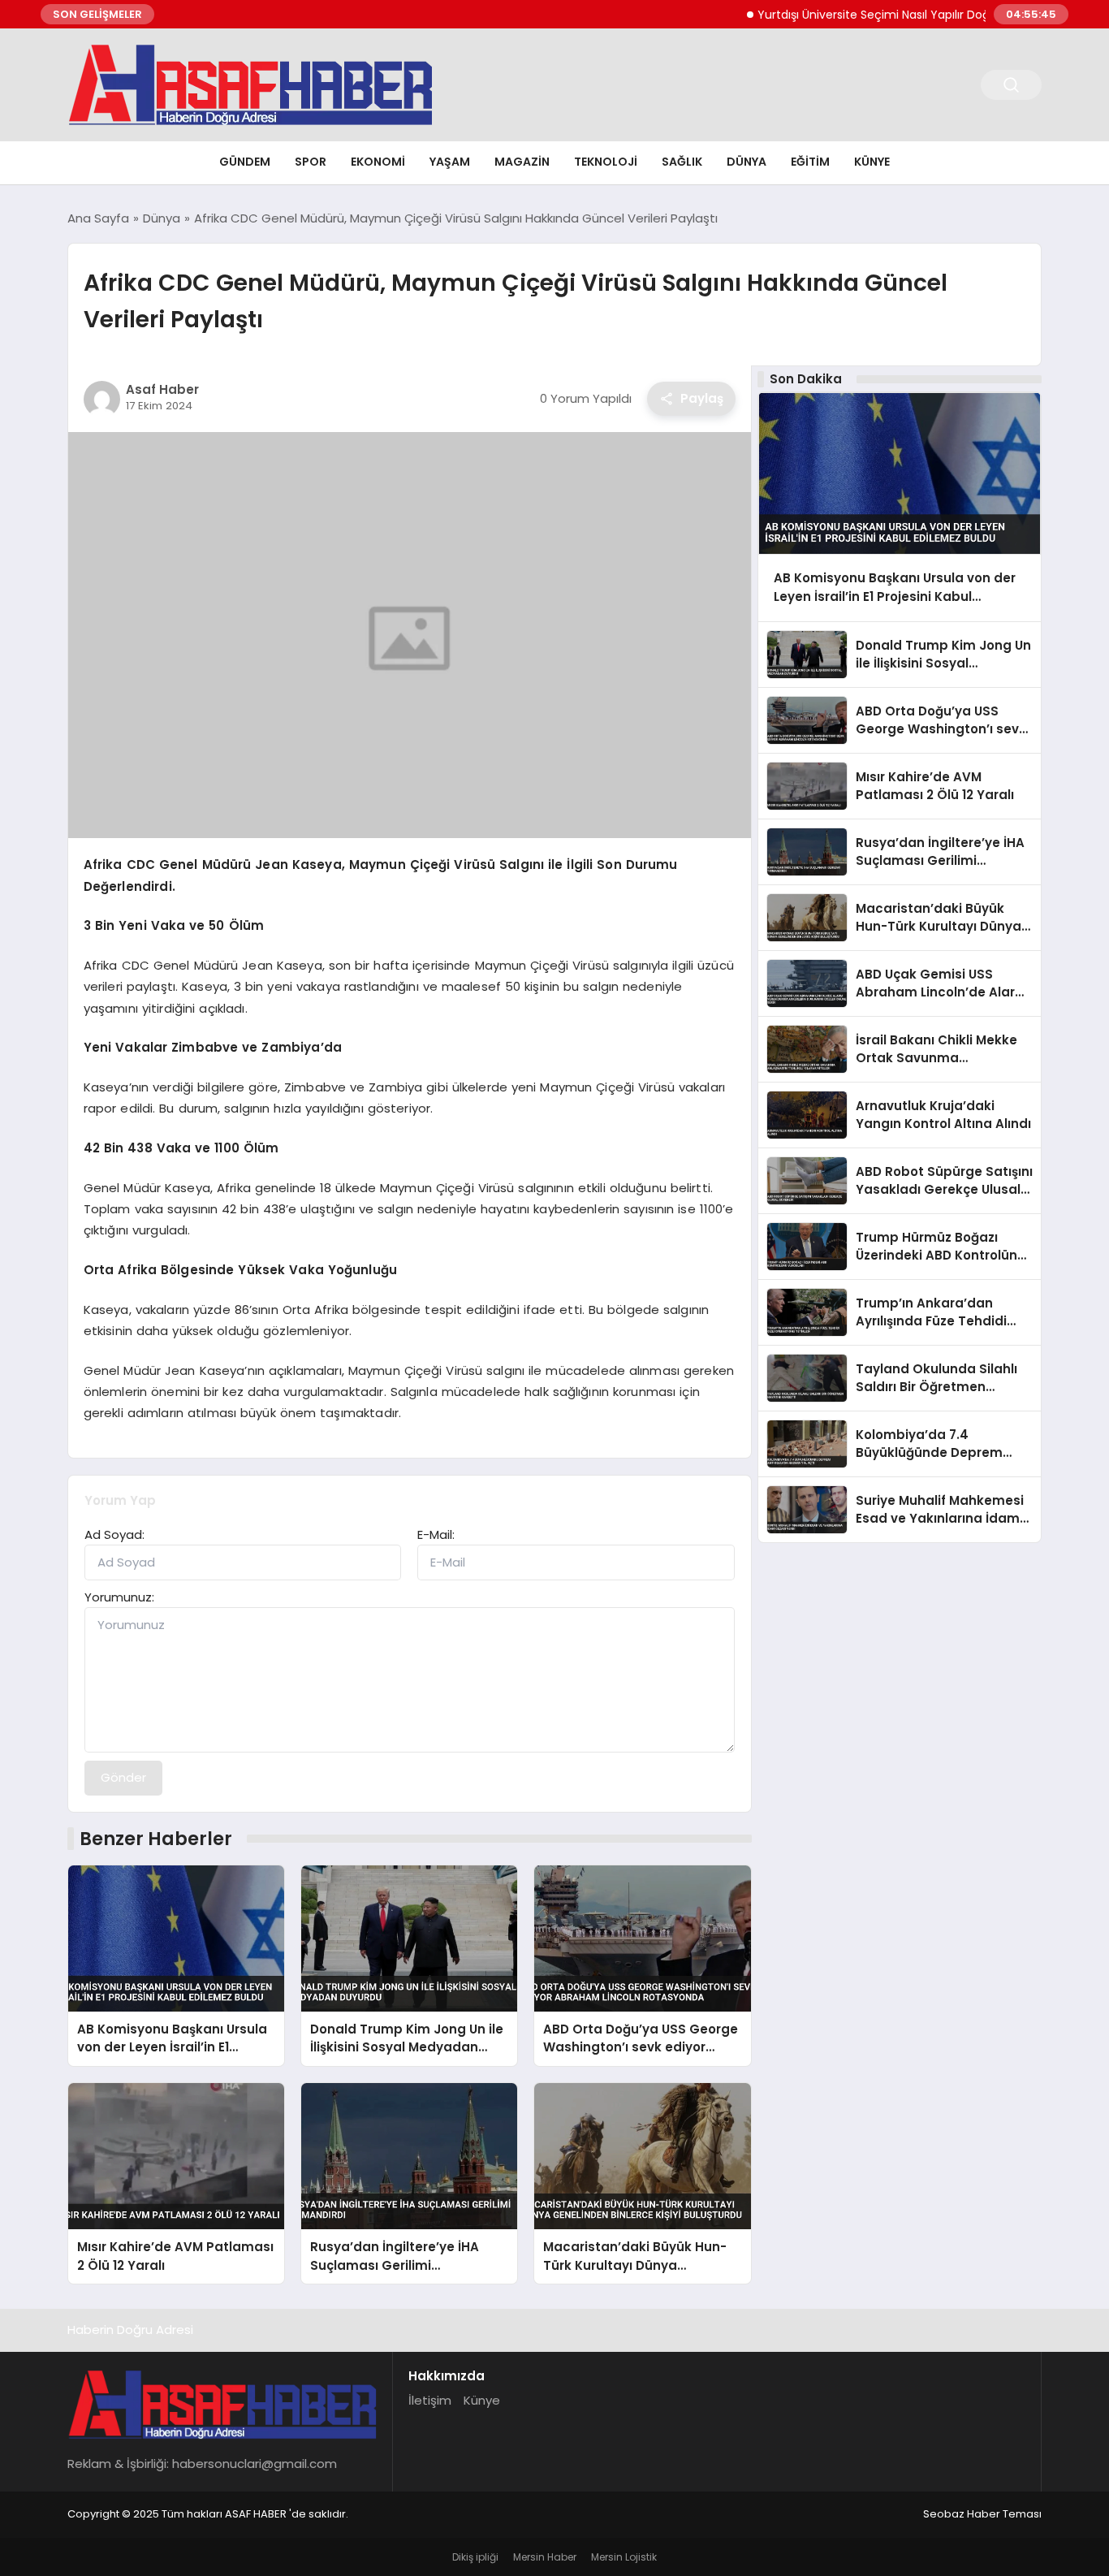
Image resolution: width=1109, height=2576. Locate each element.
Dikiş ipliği (475, 2557)
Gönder (123, 1777)
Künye (872, 162)
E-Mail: (436, 1534)
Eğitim (810, 162)
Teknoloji (606, 162)
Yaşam (450, 162)
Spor (311, 162)
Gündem (245, 162)
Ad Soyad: (114, 1534)
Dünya (747, 162)
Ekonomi (378, 162)
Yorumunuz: (119, 1597)
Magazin (522, 162)
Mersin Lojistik (624, 2557)
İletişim (430, 2400)
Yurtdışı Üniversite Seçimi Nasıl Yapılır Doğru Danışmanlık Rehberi (895, 15)
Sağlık (682, 162)
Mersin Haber (545, 2557)
